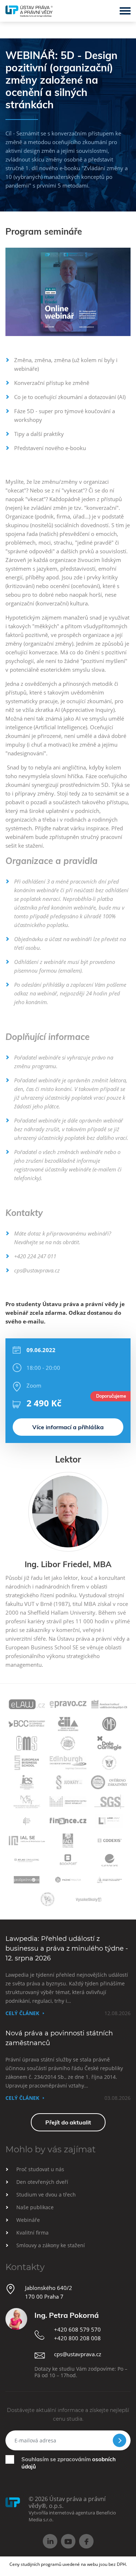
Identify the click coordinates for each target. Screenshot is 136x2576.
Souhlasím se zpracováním (69, 2463)
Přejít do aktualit (68, 2122)
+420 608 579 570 (77, 2329)
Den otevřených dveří (42, 2182)
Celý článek (22, 2013)
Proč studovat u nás (40, 2169)
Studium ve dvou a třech (46, 2195)
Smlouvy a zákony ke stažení (51, 2245)
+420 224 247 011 (35, 1256)
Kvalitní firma (32, 2233)
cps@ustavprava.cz (37, 1270)
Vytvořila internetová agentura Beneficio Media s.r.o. (72, 2516)
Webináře (28, 2220)
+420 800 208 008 (77, 2338)
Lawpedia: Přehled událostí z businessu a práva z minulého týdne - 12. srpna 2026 (67, 1948)
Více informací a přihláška (68, 1427)
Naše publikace (35, 2207)
